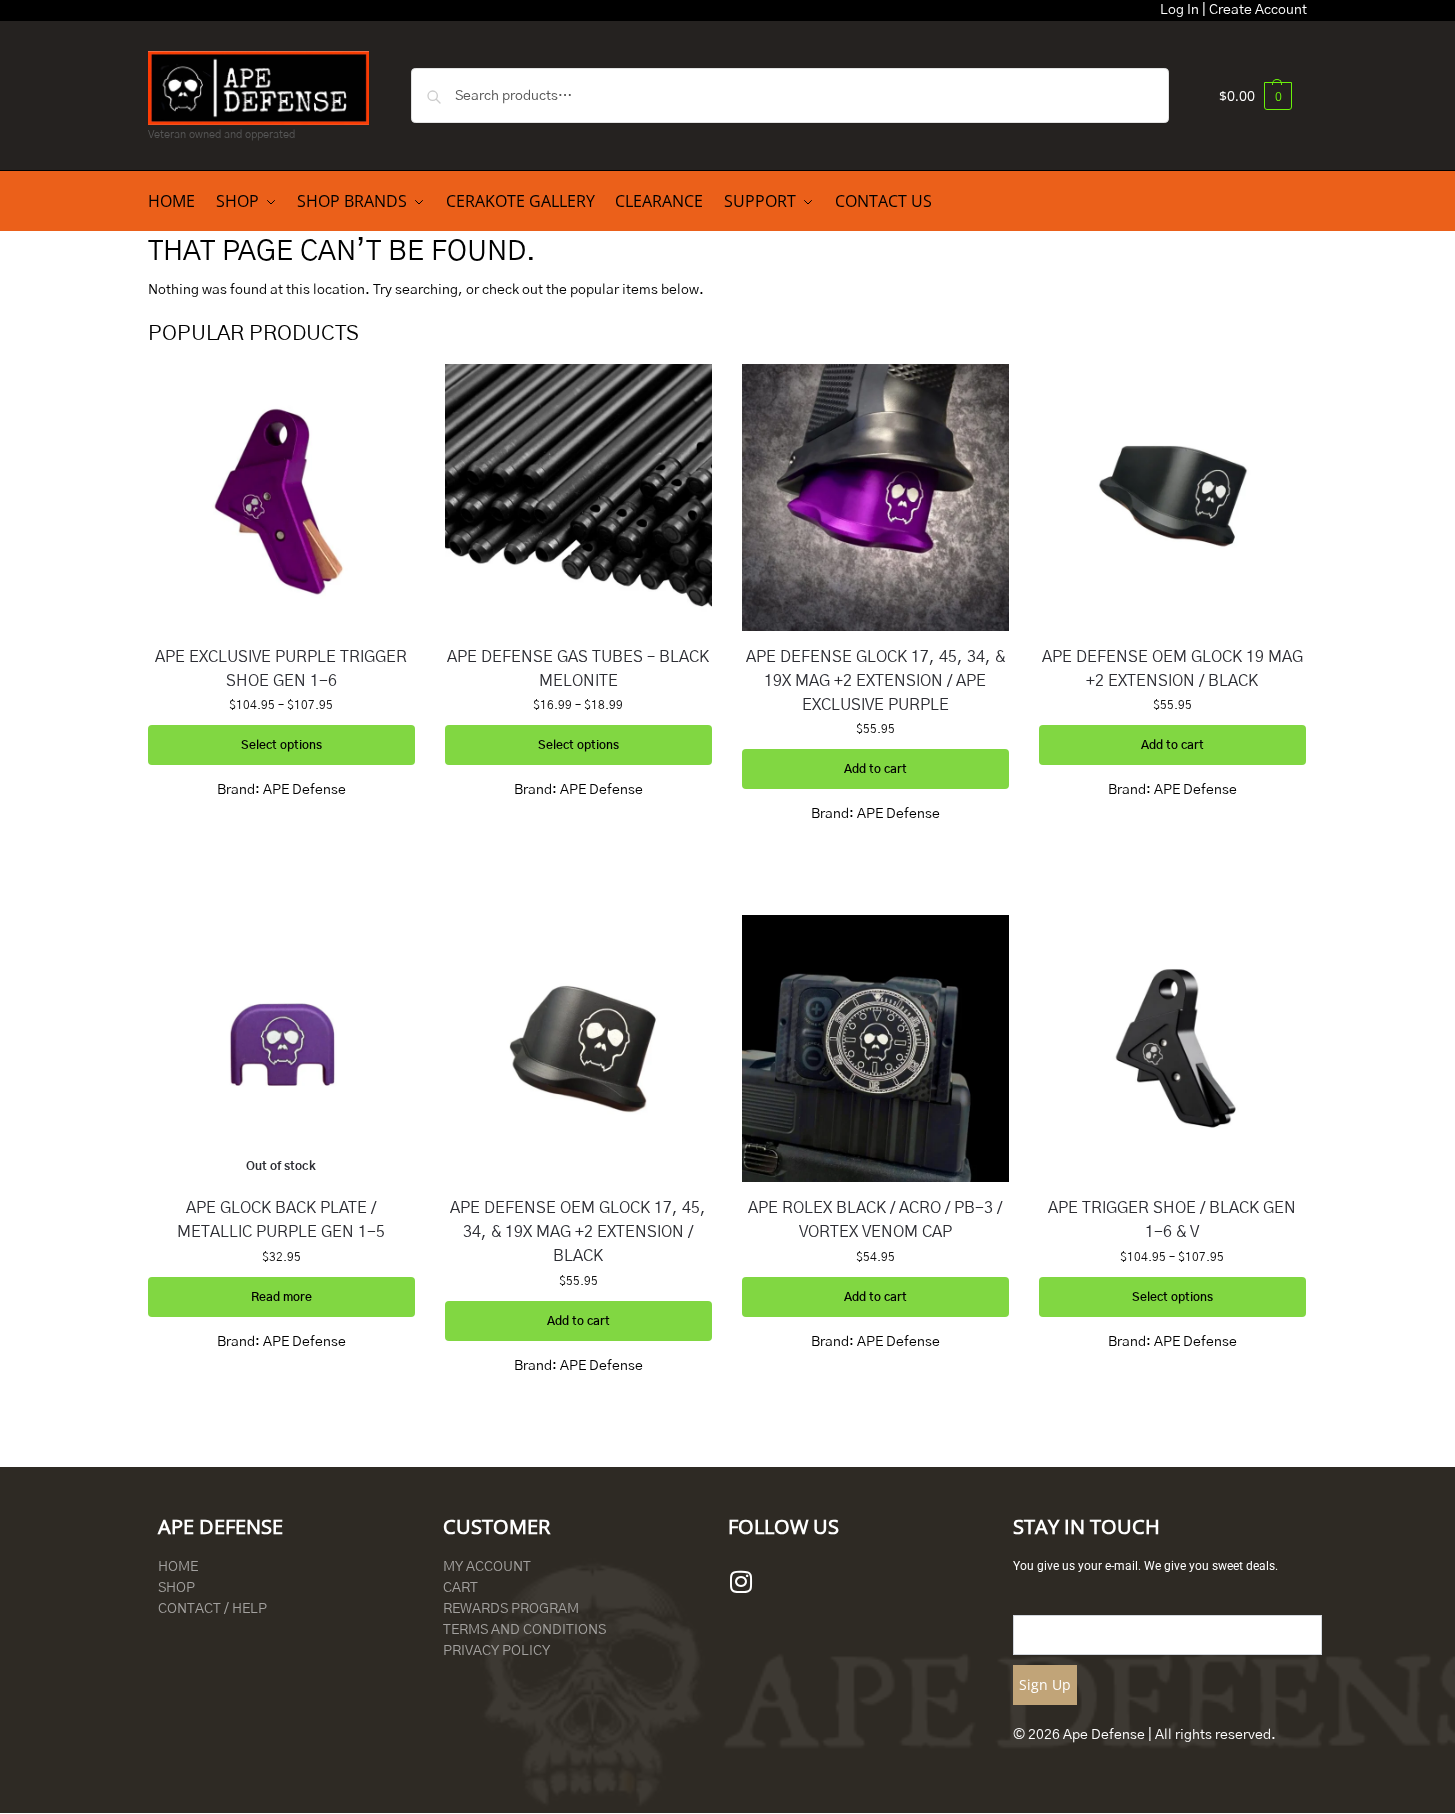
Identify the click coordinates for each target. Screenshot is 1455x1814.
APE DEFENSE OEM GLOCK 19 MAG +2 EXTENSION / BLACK (1172, 669)
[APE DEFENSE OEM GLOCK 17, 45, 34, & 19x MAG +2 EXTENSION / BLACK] (578, 1048)
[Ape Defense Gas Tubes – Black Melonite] (578, 497)
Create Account (1258, 10)
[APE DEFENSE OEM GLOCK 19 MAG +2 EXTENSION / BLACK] (1172, 497)
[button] (1255, 95)
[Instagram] (741, 1582)
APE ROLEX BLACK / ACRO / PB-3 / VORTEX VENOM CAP (875, 1220)
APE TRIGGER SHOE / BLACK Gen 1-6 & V (1172, 1220)
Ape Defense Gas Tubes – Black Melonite (578, 669)
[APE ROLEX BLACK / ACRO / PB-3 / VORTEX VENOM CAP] (875, 1048)
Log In (1179, 10)
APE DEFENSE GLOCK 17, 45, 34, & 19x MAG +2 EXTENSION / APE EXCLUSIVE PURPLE (875, 681)
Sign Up (1045, 1684)
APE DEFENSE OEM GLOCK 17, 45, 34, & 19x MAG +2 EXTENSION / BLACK (578, 1232)
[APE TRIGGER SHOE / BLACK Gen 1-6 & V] (1172, 1048)
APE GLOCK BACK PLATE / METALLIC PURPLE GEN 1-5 (281, 1220)
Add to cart (875, 769)
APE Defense (304, 790)
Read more (281, 1297)
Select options (281, 745)
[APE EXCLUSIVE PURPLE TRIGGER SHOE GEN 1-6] (281, 497)
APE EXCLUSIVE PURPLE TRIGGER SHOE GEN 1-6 (281, 669)
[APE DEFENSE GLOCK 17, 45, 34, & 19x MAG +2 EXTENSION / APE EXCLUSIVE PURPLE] (875, 497)
